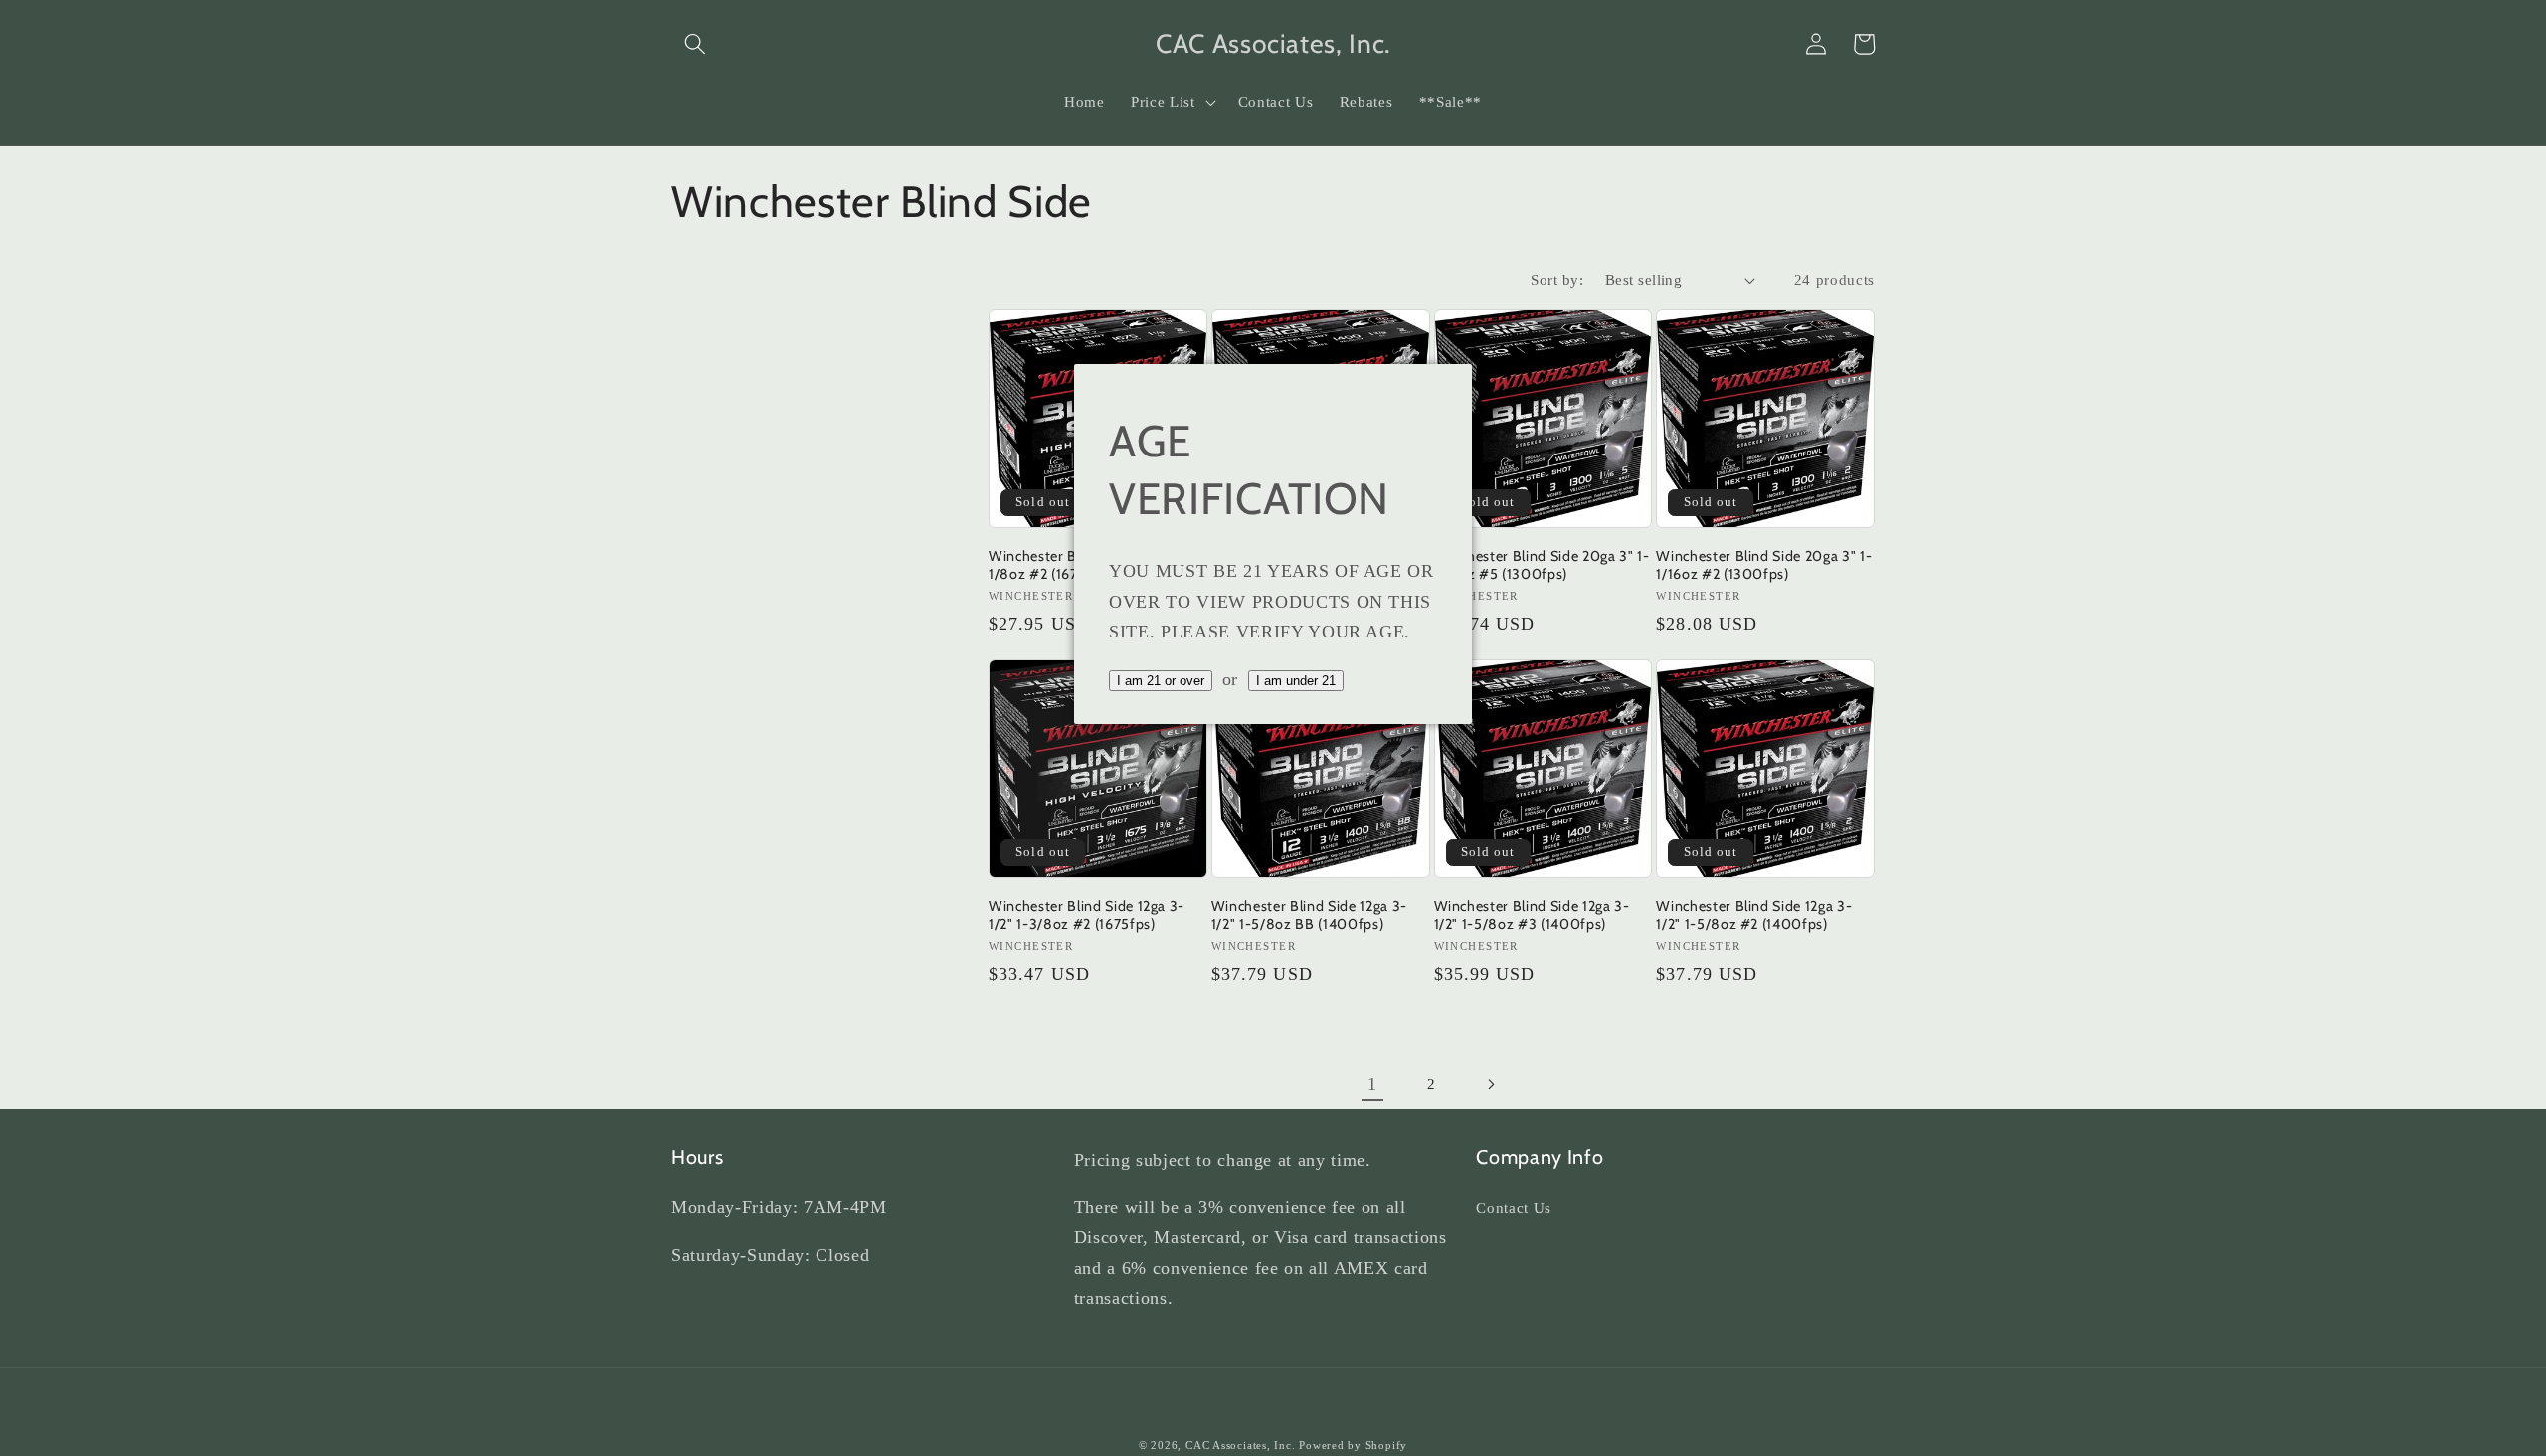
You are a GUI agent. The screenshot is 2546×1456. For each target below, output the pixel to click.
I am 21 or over (1161, 681)
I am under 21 (1296, 681)
